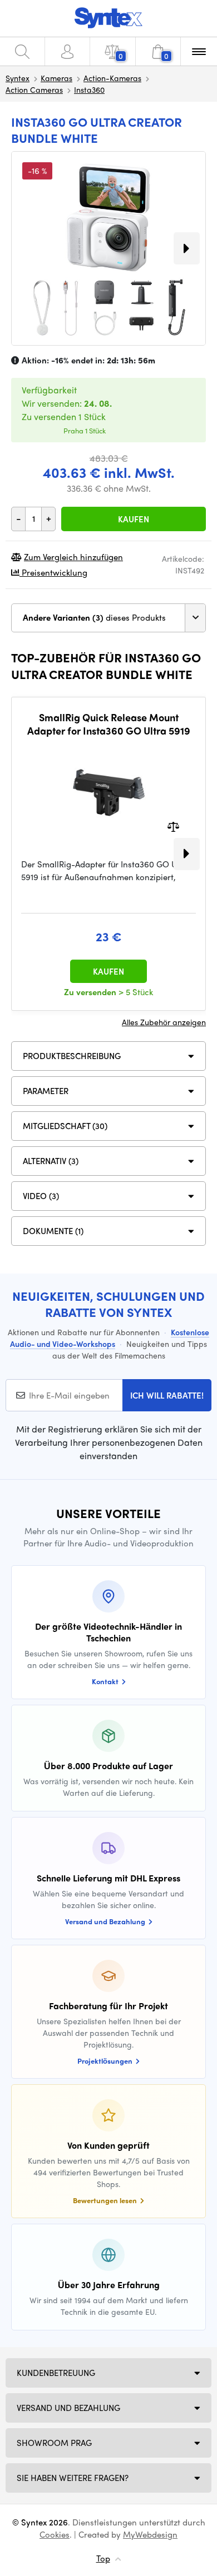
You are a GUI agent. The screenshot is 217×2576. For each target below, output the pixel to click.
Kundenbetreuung (56, 2373)
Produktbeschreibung (72, 1056)
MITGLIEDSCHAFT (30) (65, 1126)
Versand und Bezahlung (68, 2408)
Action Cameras (34, 89)
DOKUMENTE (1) (53, 1231)
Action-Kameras (112, 78)
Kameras (56, 78)
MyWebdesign (150, 2534)
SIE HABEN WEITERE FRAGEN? (73, 2478)
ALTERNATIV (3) (51, 1161)
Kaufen (134, 519)
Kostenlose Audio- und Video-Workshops (110, 1338)
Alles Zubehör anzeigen (164, 1022)
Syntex (18, 78)
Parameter (46, 1091)
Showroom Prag (54, 2443)
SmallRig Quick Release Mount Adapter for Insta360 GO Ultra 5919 (109, 724)
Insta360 (89, 89)
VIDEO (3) (41, 1196)
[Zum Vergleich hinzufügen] (173, 826)
